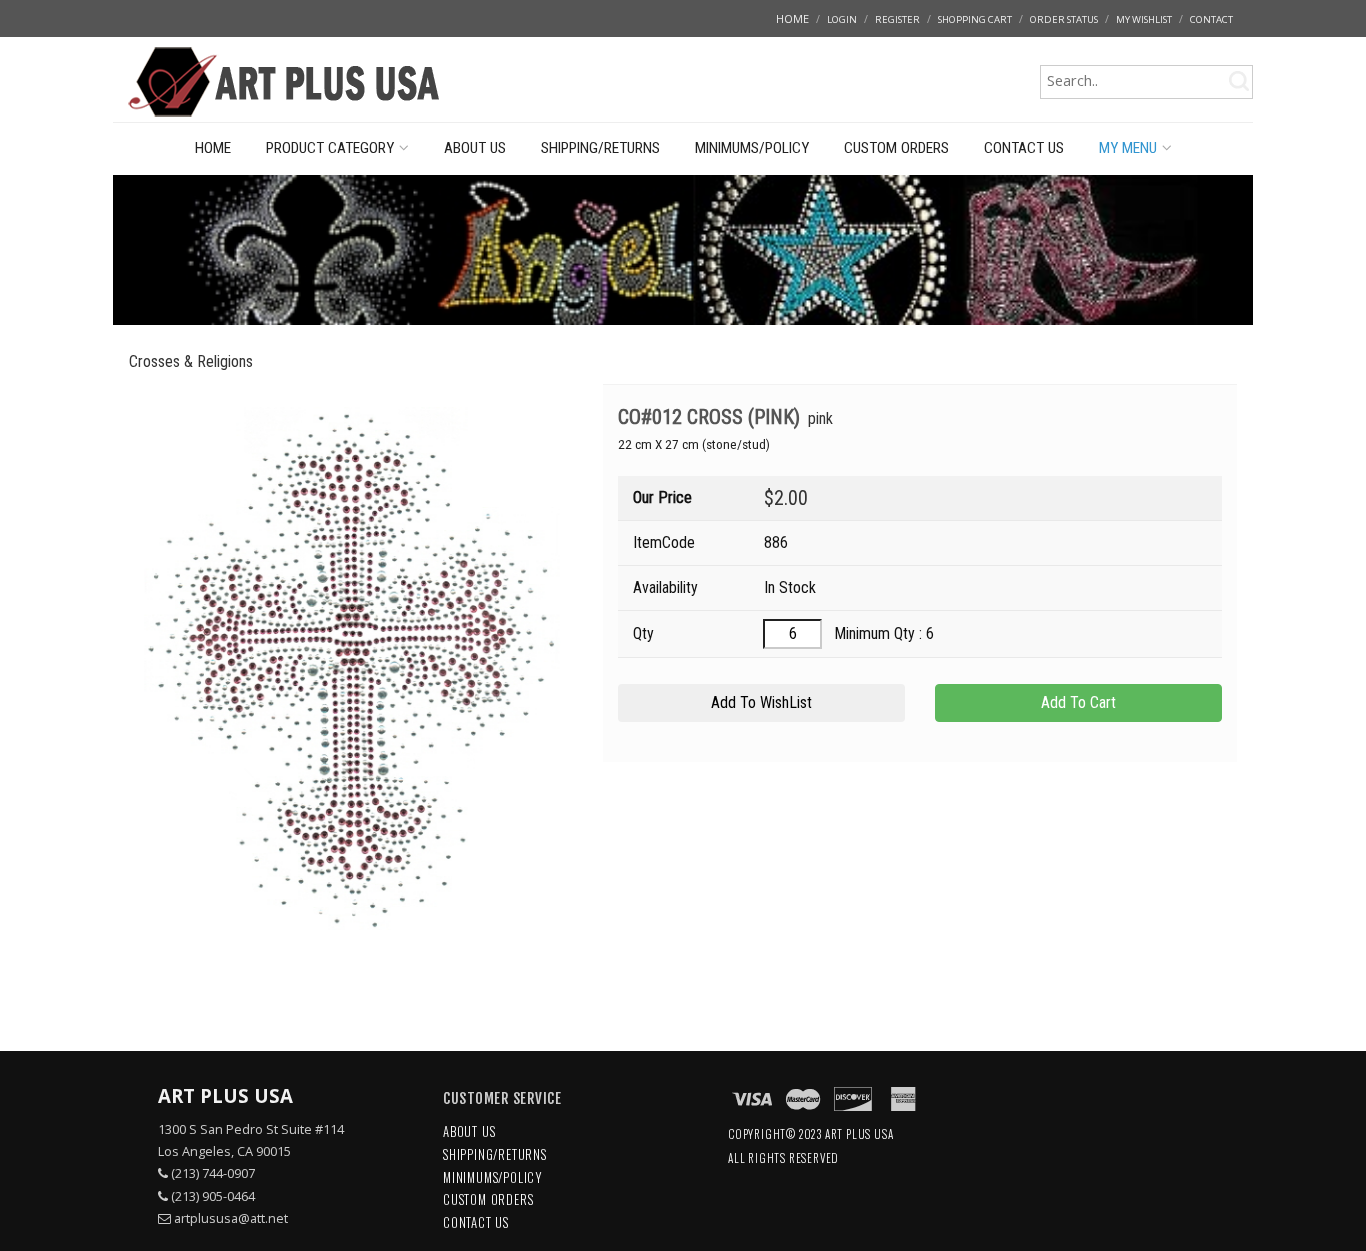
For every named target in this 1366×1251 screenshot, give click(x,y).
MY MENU (1128, 148)
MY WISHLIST (1144, 19)
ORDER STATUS (1064, 19)
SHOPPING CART (975, 19)
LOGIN (842, 19)
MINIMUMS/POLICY (752, 148)
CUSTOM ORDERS (896, 148)
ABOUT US (475, 148)
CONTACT (1211, 19)
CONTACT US (1024, 148)
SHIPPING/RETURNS (600, 148)
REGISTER (897, 19)
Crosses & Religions (191, 361)
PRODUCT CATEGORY (330, 148)
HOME (792, 18)
